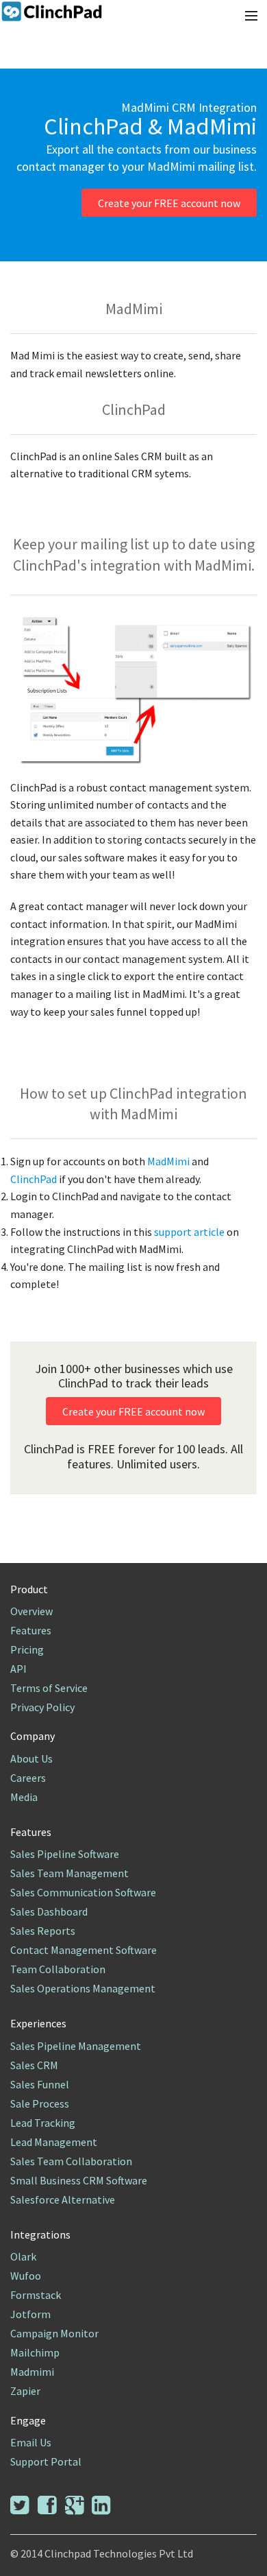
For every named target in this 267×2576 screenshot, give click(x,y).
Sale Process (40, 2103)
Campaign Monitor (54, 2333)
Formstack (36, 2295)
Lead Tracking (43, 2123)
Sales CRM (34, 2065)
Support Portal (46, 2461)
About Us (31, 1758)
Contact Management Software (84, 1950)
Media (24, 1797)
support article (190, 1232)
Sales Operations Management (83, 1988)
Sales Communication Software (83, 1892)
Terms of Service (49, 1688)
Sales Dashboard (49, 1911)
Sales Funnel (40, 2084)
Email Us (31, 2442)
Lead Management (54, 2142)
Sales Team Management (69, 1873)
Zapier (25, 2391)
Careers (28, 1778)
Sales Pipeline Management (76, 2046)
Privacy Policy (42, 1707)
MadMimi (169, 1161)
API (18, 1669)
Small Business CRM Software (79, 2180)
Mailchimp (35, 2352)
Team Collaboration (58, 1969)
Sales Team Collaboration (71, 2161)
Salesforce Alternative (63, 2199)
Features (31, 1630)
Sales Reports (43, 1931)
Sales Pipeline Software (65, 1854)
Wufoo (26, 2276)
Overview (31, 1611)
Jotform (30, 2314)
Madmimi (32, 2372)
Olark (23, 2256)
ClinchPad (35, 1179)
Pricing (27, 1649)
